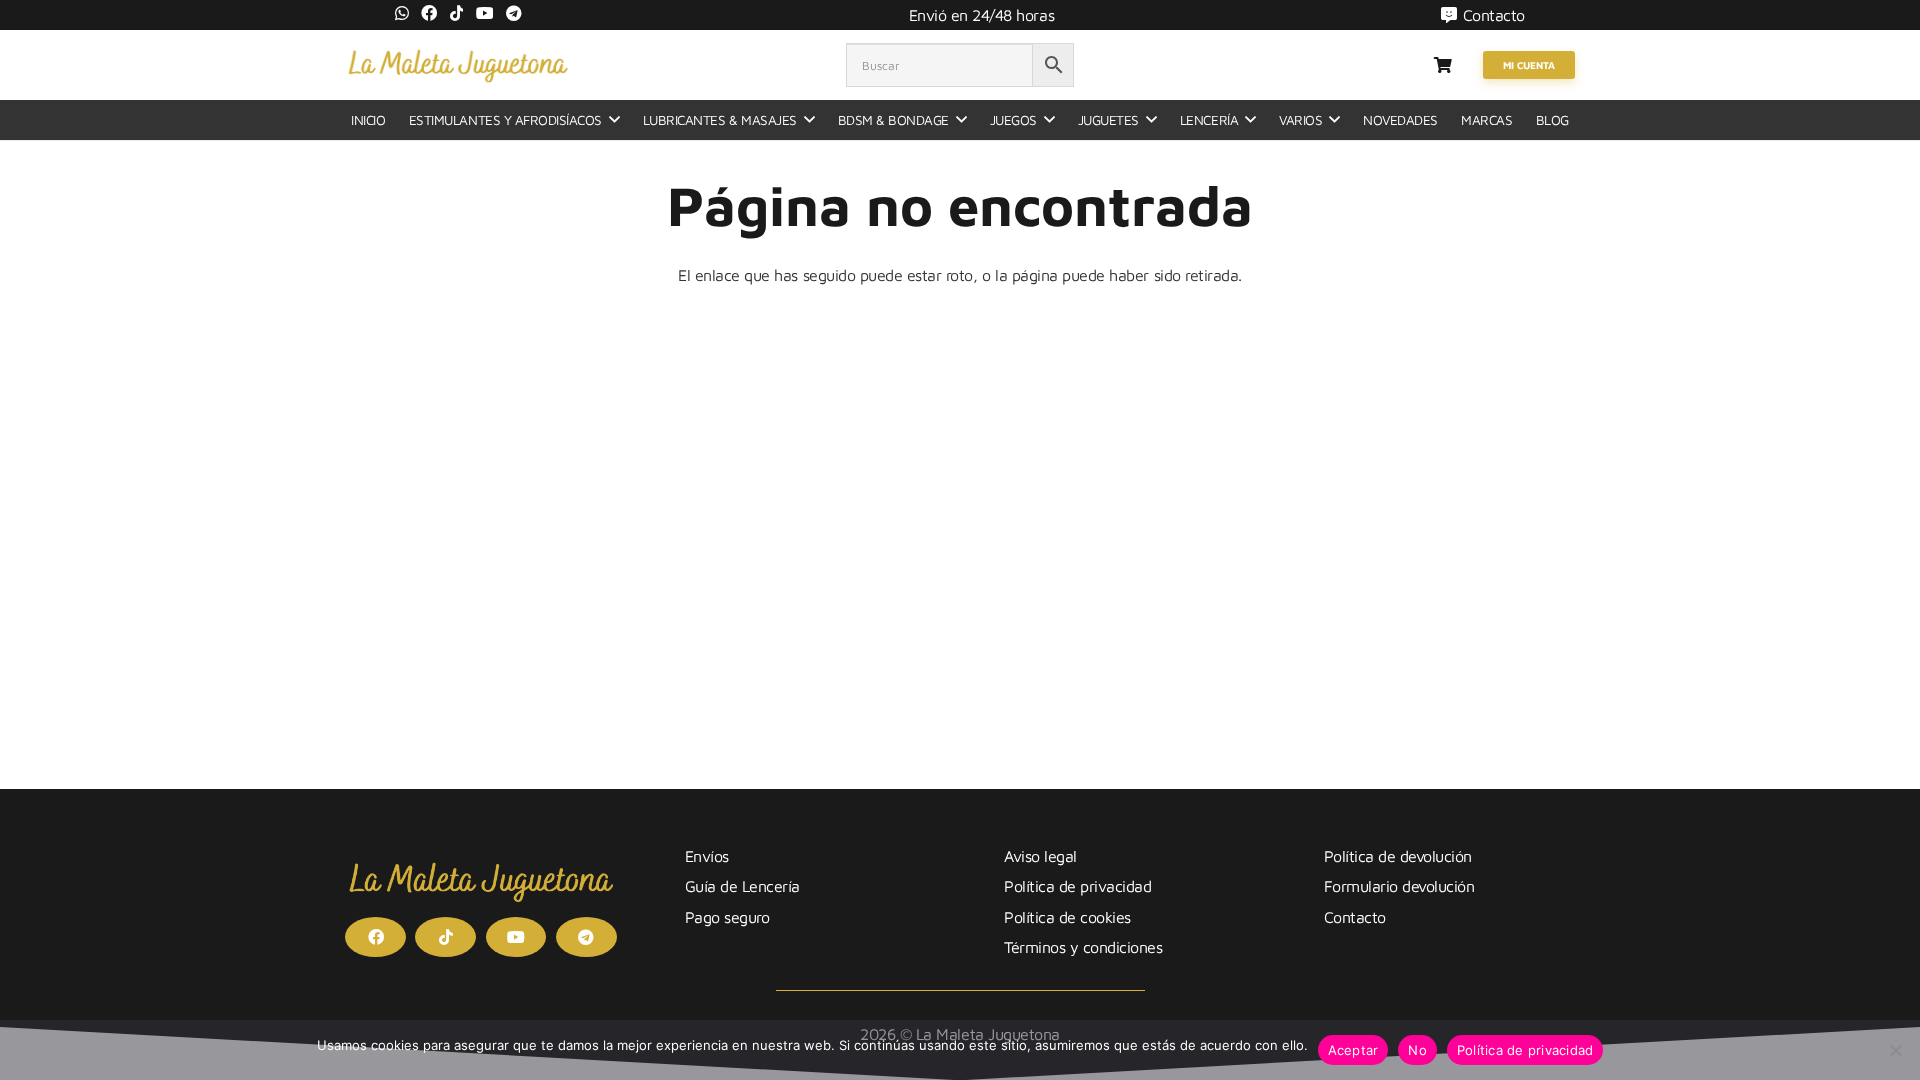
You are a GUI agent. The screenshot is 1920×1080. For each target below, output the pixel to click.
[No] (1895, 1050)
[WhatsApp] (402, 13)
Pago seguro (727, 917)
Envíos (707, 856)
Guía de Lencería (742, 886)
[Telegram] (514, 13)
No (1417, 1050)
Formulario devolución (1399, 886)
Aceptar (1353, 1050)
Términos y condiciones (1083, 947)
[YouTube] (485, 13)
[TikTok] (457, 13)
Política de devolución (1398, 856)
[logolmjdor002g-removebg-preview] (457, 65)
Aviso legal (1040, 856)
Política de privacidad (1077, 886)
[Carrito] (1442, 65)
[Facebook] (429, 13)
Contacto (1355, 917)
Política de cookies (1067, 917)
